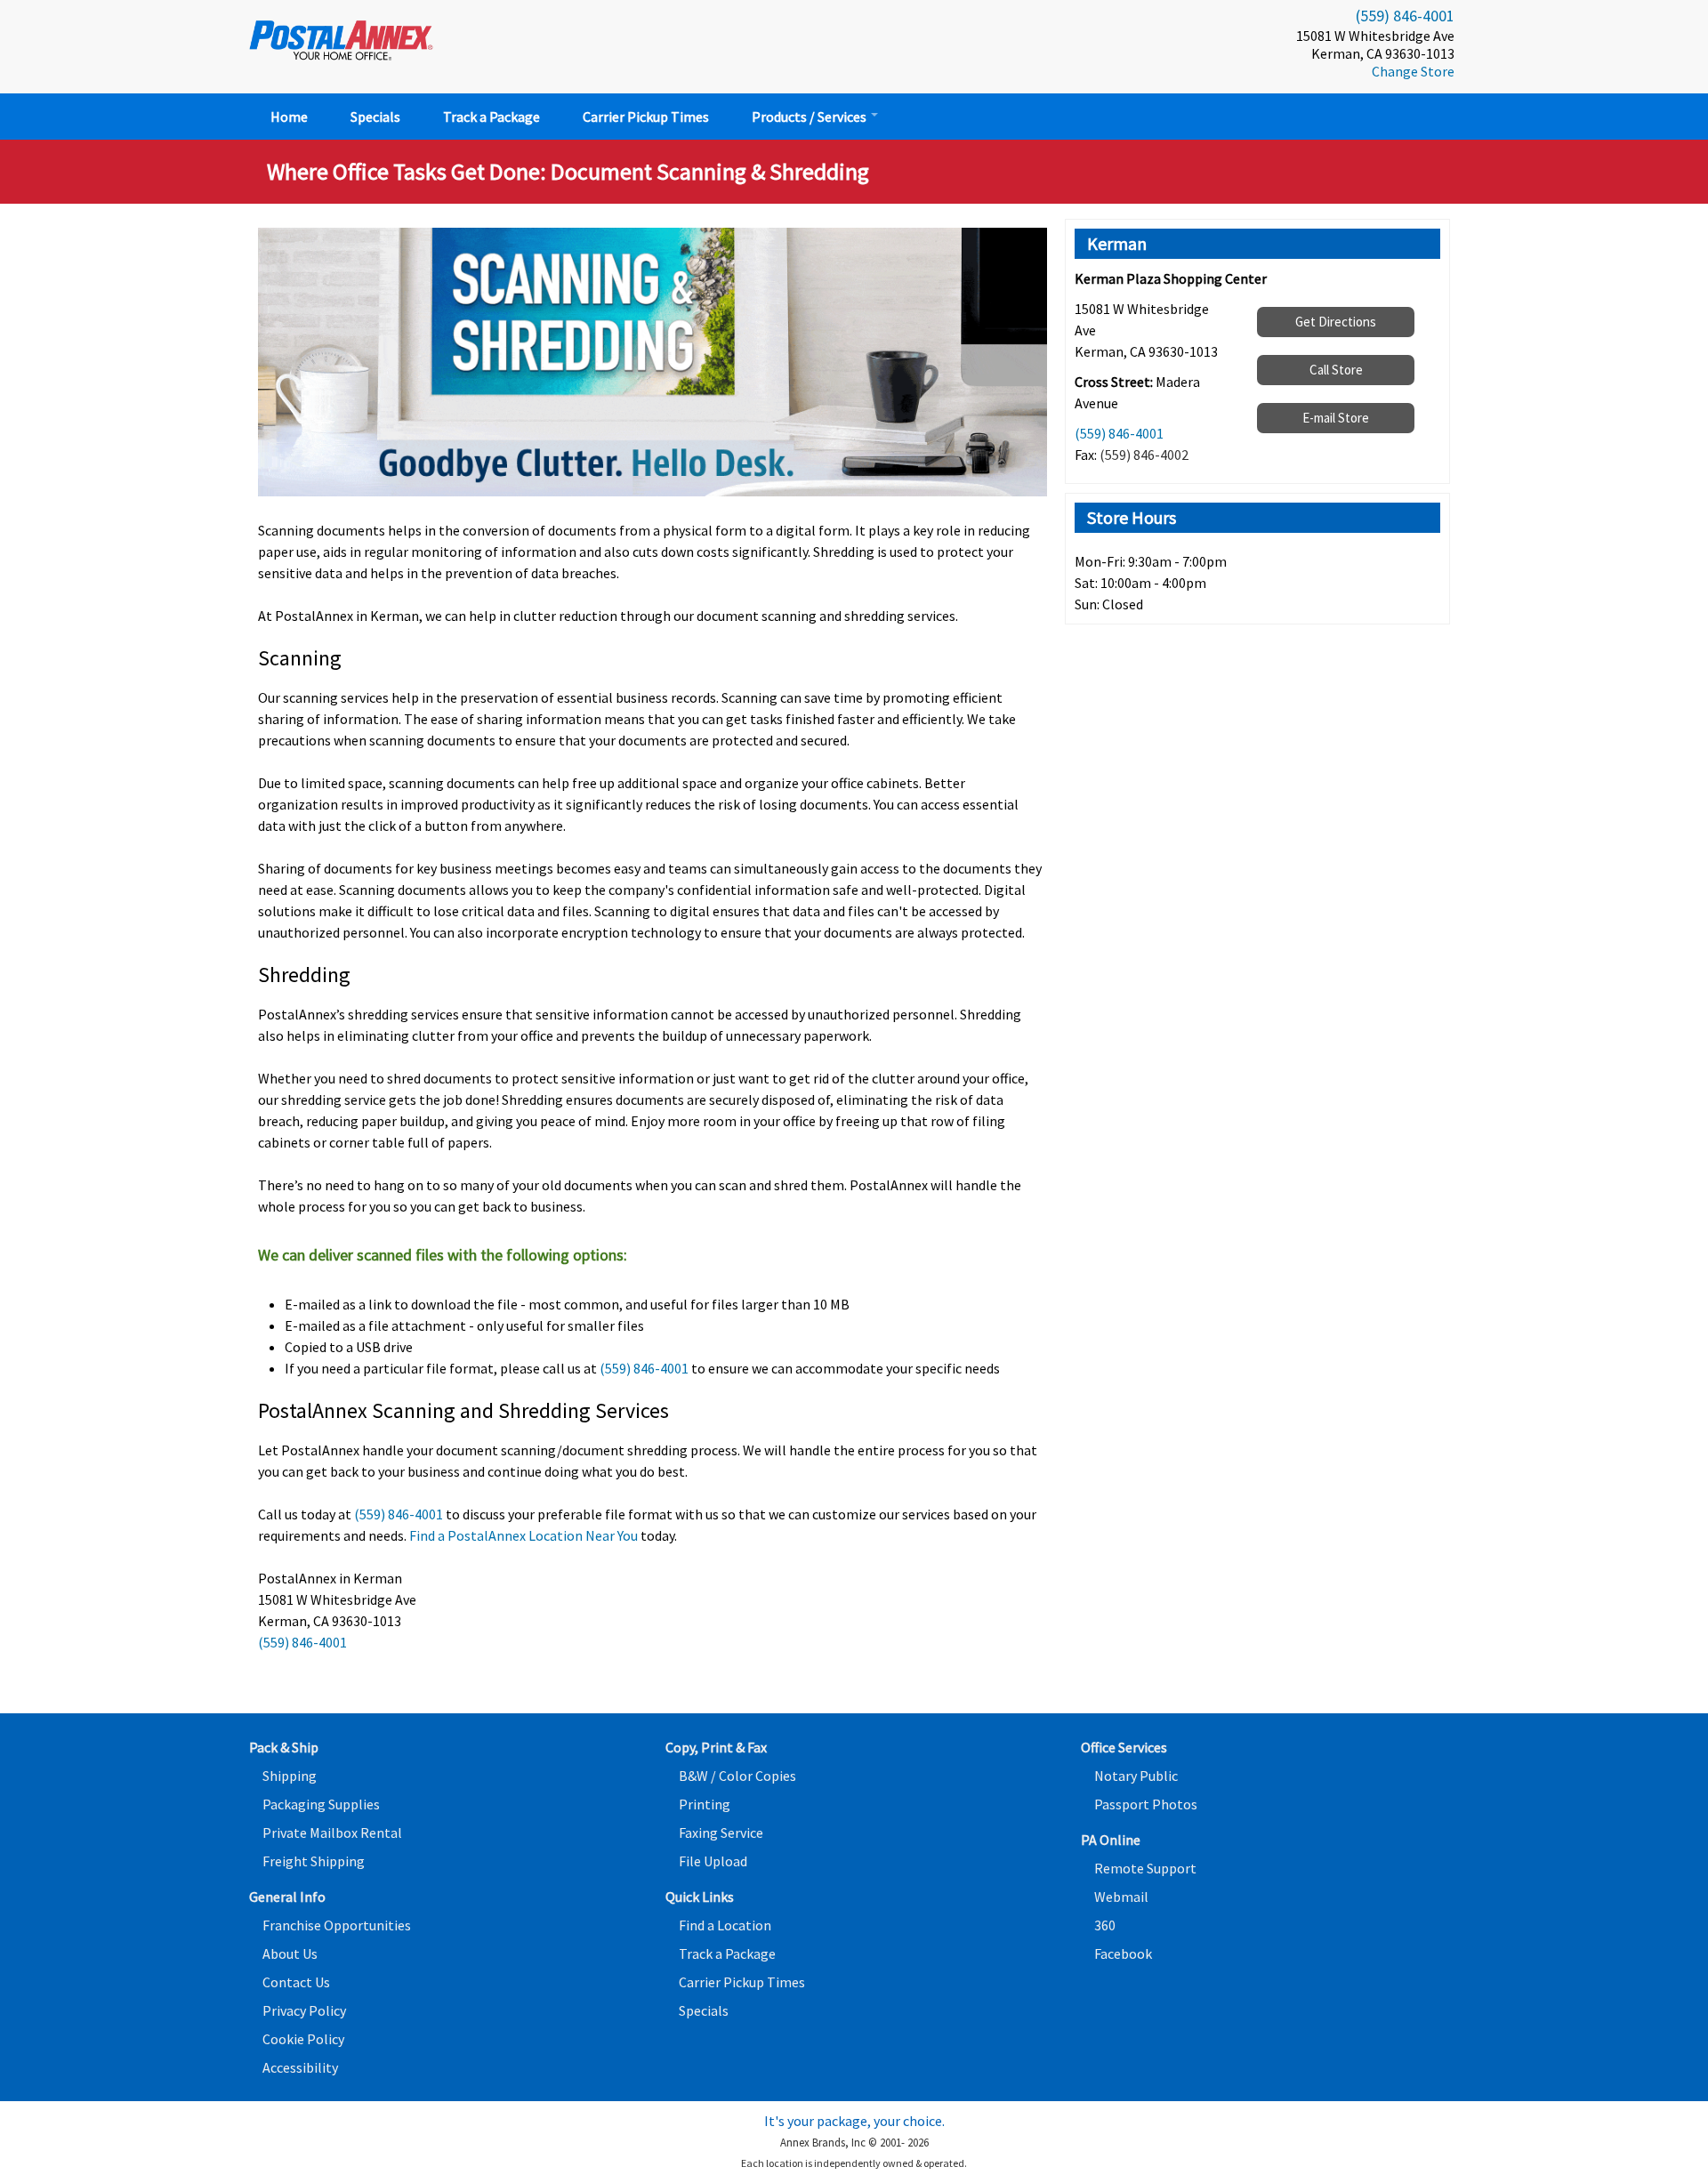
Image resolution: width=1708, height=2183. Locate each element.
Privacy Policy (304, 2010)
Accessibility (300, 2067)
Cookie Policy (303, 2039)
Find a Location (725, 1925)
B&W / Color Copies (737, 1776)
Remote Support (1145, 1868)
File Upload (713, 1861)
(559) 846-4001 (1405, 16)
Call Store (1336, 370)
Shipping (290, 1776)
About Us (290, 1953)
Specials (375, 117)
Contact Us (296, 1982)
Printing (705, 1804)
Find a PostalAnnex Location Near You (524, 1535)
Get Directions (1336, 322)
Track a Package (491, 117)
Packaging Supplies (321, 1804)
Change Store (1413, 71)
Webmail (1121, 1897)
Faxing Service (721, 1833)
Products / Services (810, 117)
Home (289, 117)
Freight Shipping (314, 1861)
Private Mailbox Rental (332, 1833)
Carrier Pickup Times (646, 117)
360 (1105, 1925)
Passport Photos (1146, 1804)
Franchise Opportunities (337, 1925)
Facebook (1123, 1953)
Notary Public (1136, 1776)
